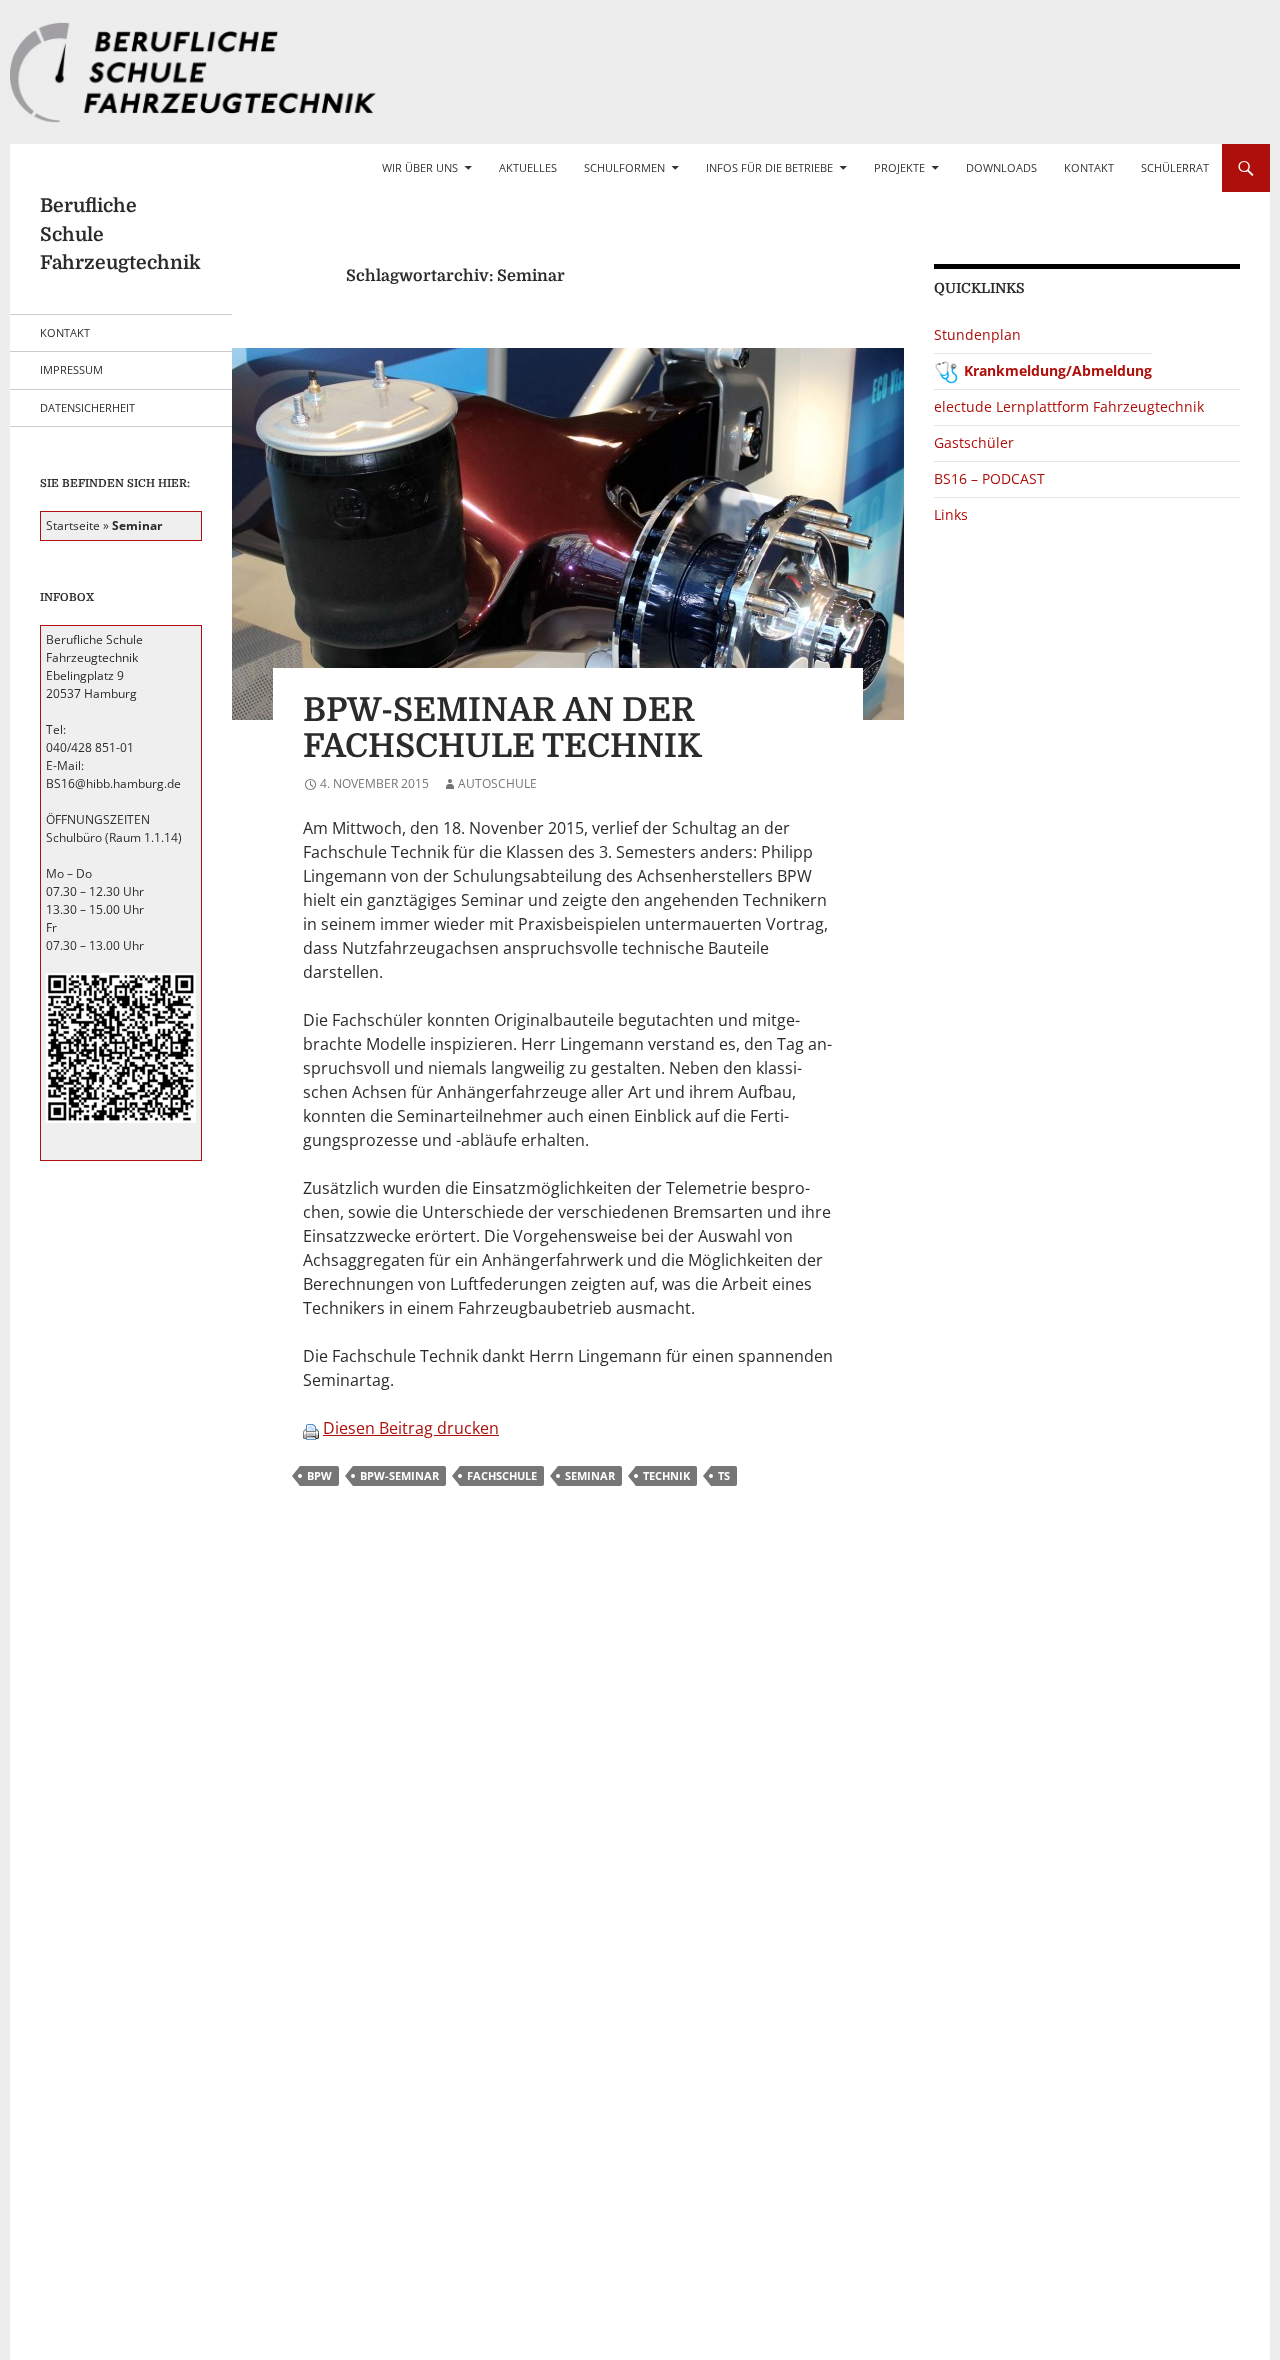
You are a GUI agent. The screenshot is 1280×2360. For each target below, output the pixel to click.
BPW (319, 1475)
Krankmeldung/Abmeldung (1058, 370)
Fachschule (502, 1475)
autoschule (497, 783)
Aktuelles (528, 167)
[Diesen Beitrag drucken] (311, 1428)
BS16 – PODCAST (989, 478)
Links (951, 514)
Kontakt (1089, 167)
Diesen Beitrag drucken (411, 1428)
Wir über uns (420, 167)
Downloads (1001, 167)
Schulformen (624, 167)
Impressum (71, 369)
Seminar (590, 1475)
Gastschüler (974, 442)
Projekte (899, 167)
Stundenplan (977, 334)
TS (724, 1475)
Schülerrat (1175, 167)
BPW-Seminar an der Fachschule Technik (502, 728)
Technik (666, 1475)
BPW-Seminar (399, 1475)
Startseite (73, 525)
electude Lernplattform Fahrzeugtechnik (1069, 406)
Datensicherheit (87, 407)
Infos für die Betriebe (769, 167)
